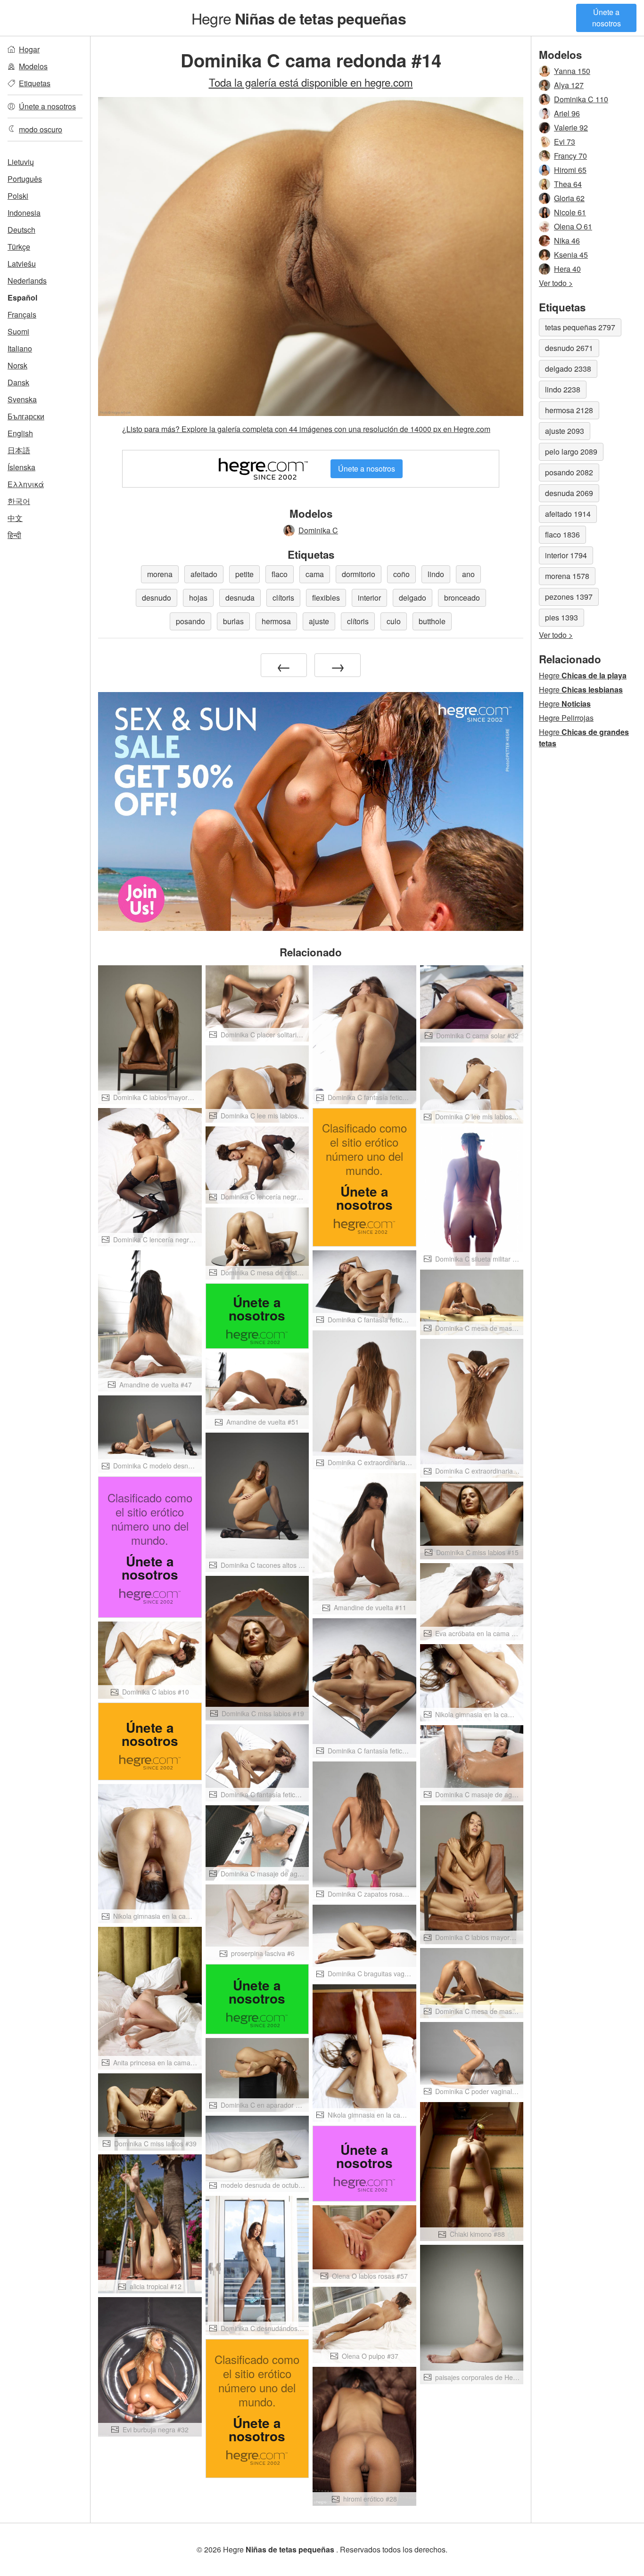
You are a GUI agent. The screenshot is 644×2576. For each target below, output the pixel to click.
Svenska (22, 399)
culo (394, 621)
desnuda (240, 598)
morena (160, 574)
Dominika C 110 (581, 99)
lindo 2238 (563, 389)
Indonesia (24, 213)
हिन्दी (14, 535)
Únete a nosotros (607, 18)
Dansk (18, 382)
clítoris (283, 598)
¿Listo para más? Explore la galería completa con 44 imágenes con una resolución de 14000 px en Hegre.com (306, 429)
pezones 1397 (569, 597)
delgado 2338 (568, 369)
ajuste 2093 (565, 431)
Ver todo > (556, 283)
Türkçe (19, 247)
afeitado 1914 (568, 514)
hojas (198, 598)
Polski (18, 196)
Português (25, 179)
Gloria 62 (569, 198)
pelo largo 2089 (571, 452)
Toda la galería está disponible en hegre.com (311, 82)
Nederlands (27, 281)
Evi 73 (565, 142)
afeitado (204, 574)
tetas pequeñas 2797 (580, 327)
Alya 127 (569, 85)
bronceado (462, 598)
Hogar (29, 49)
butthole (432, 621)
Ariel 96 (567, 113)
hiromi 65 (570, 170)
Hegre (299, 18)
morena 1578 (567, 576)
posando (190, 621)
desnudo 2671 (569, 348)
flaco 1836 (562, 534)
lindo (436, 574)
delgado (413, 598)
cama (315, 574)
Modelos (33, 66)
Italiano (20, 348)
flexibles (326, 598)
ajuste (319, 621)
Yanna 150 (572, 71)
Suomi (18, 331)
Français (22, 314)
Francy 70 (570, 156)
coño (401, 574)
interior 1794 (566, 555)
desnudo (157, 598)
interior (369, 598)
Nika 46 (567, 240)
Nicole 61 (570, 212)
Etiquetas (35, 83)
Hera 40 (567, 269)
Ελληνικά (26, 484)
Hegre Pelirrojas (566, 718)
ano (468, 574)
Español (22, 298)
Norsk (17, 365)
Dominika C (318, 530)
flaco (280, 574)
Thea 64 (568, 184)
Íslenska (21, 467)
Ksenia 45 (571, 255)
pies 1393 (561, 617)
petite (244, 574)
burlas (233, 621)
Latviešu (22, 264)
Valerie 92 (571, 127)
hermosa (276, 621)
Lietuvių (21, 162)
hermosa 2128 (569, 410)
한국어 (19, 501)
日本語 (19, 450)
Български (26, 416)
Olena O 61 (573, 226)
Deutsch (21, 230)
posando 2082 (569, 472)
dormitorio (359, 574)
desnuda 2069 (569, 493)
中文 (15, 518)
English (20, 433)
